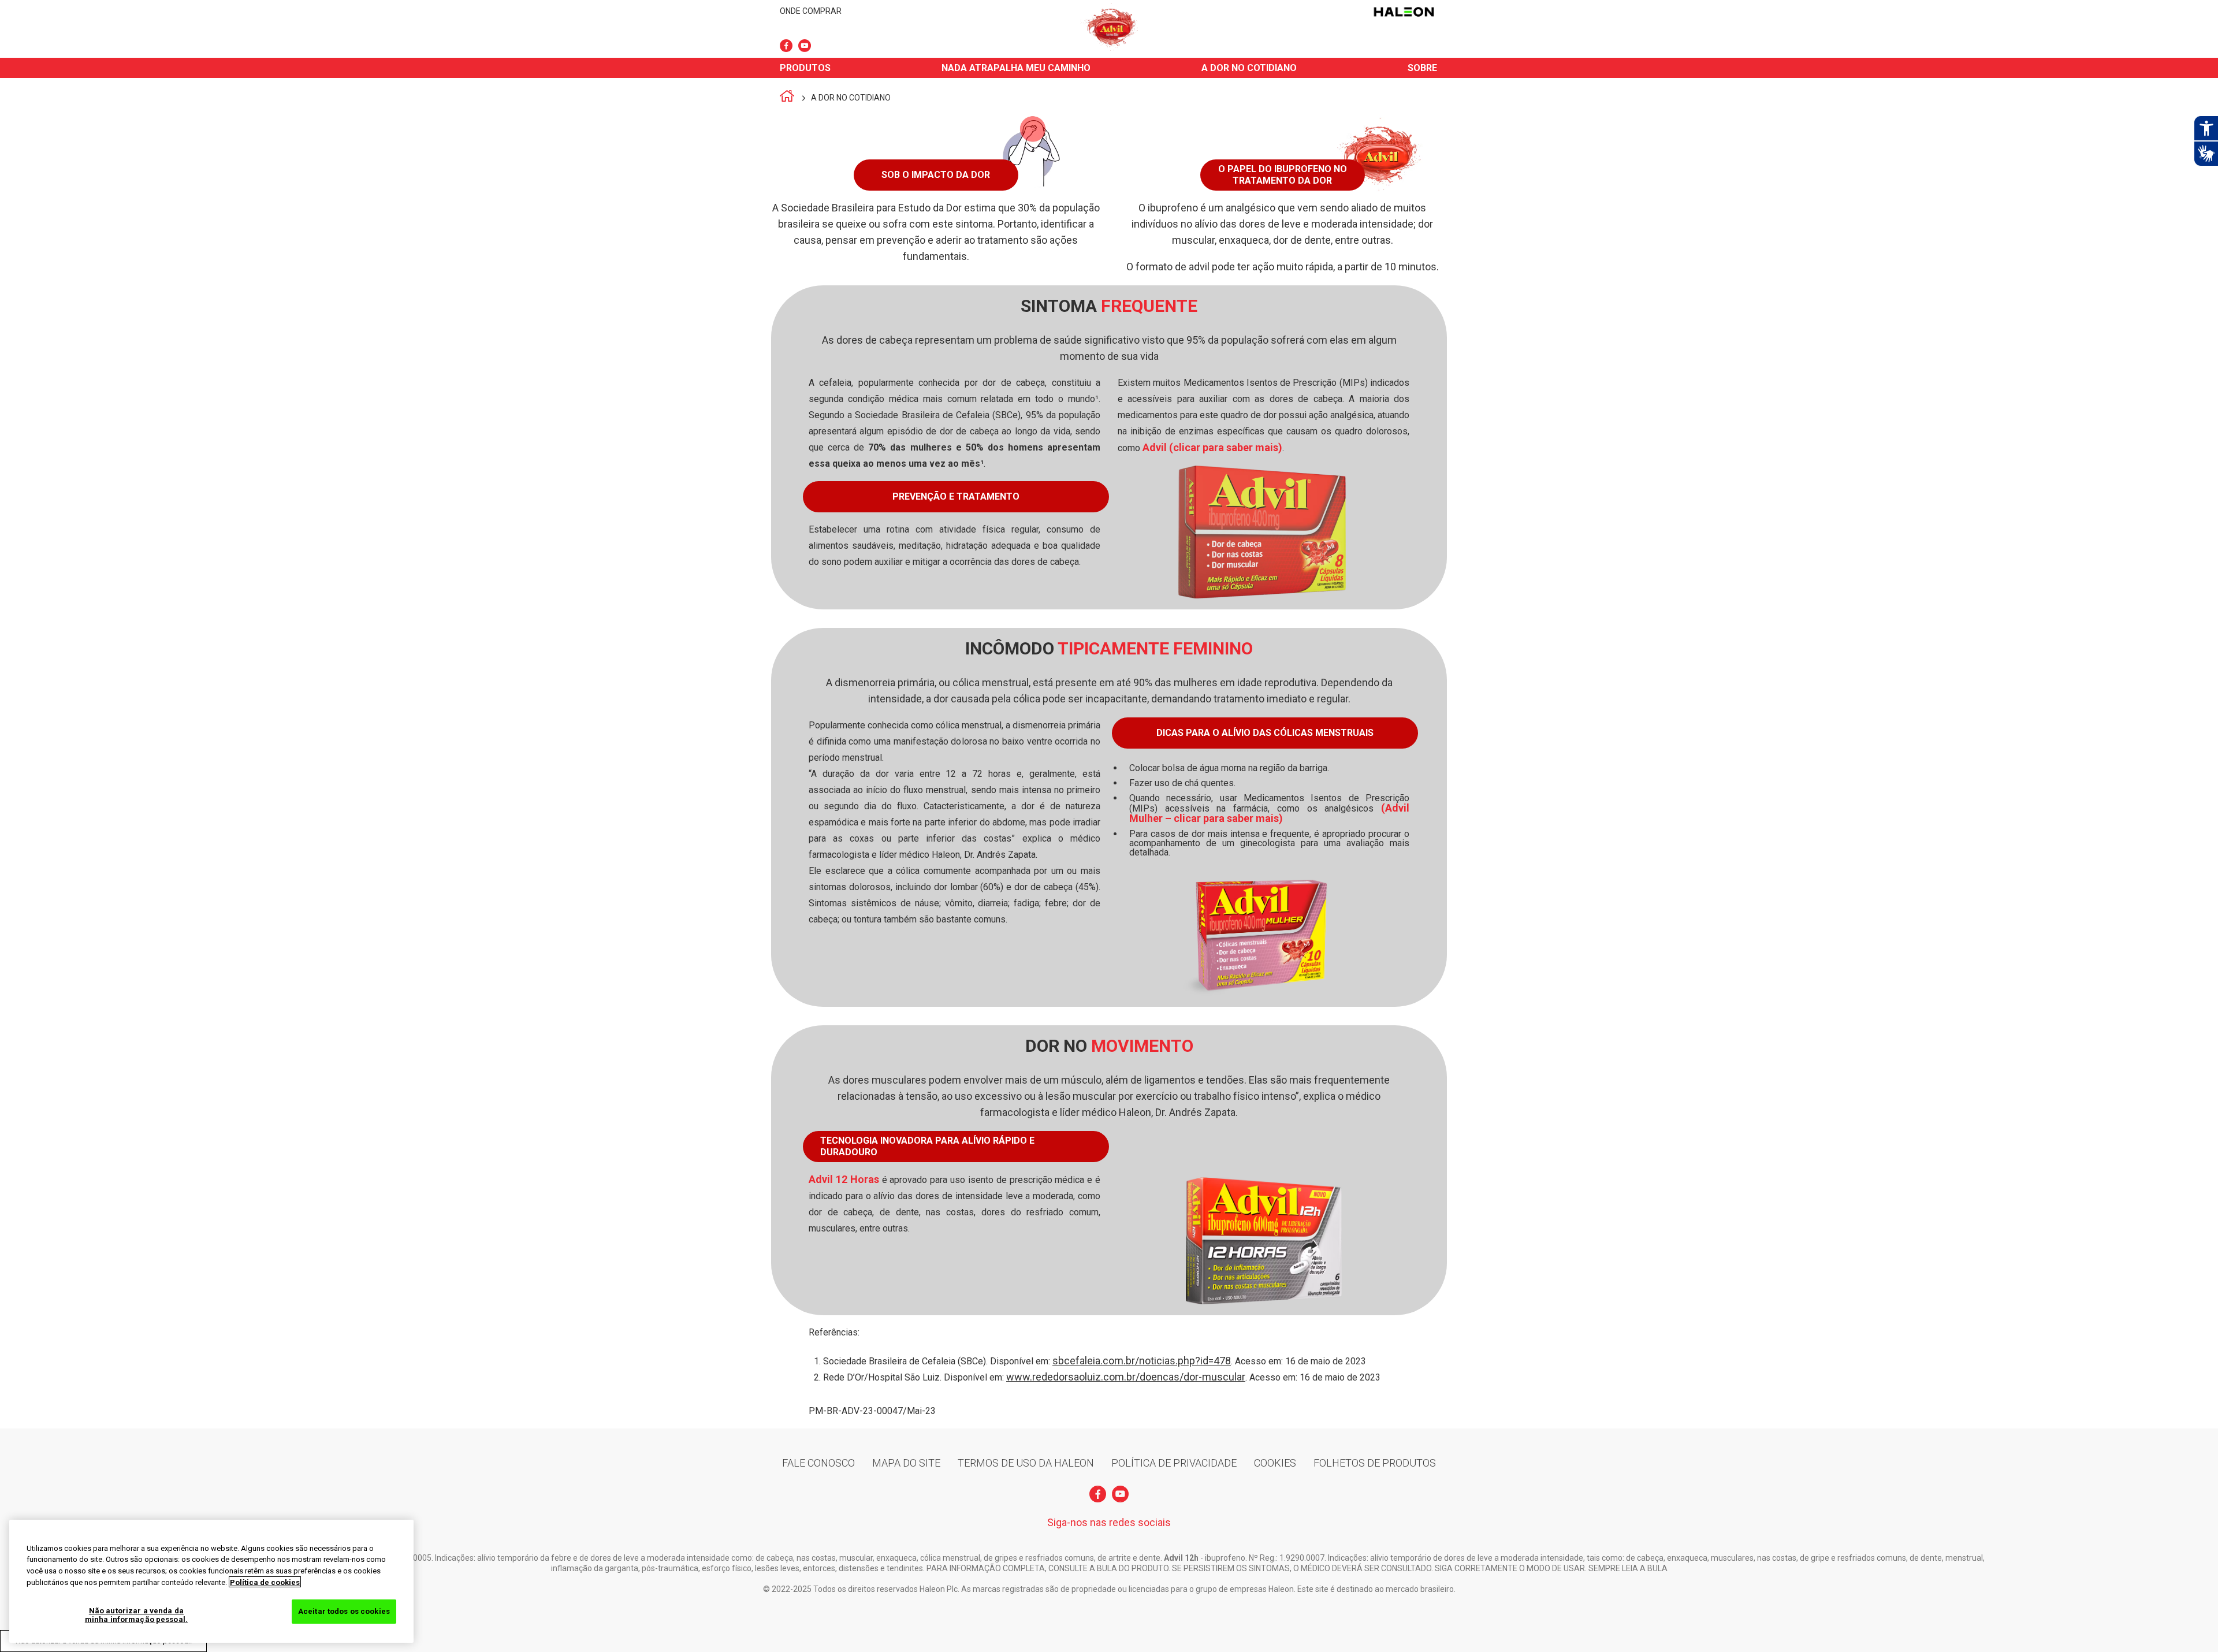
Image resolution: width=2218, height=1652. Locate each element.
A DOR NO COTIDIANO (1249, 68)
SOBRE (1422, 68)
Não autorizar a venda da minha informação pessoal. (136, 1615)
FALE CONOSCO (818, 1463)
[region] (211, 1581)
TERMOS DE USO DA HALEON (1026, 1463)
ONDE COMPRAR (811, 11)
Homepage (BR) (787, 98)
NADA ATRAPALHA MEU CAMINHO (1016, 68)
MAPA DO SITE (906, 1463)
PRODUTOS (805, 68)
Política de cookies (265, 1582)
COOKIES (1275, 1463)
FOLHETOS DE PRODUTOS (1375, 1463)
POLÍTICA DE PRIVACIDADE (1174, 1463)
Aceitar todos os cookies (344, 1611)
